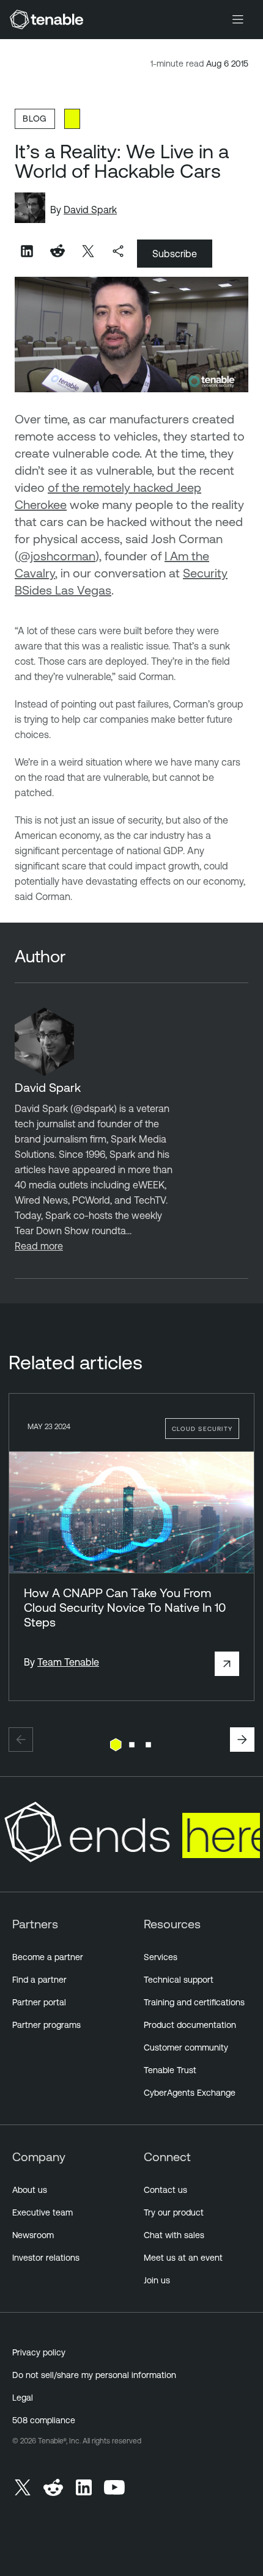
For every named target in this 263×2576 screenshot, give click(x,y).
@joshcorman (57, 556)
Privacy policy (39, 2352)
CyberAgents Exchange (190, 2093)
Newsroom (33, 2235)
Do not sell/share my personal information (94, 2375)
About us (30, 2190)
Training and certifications (194, 2002)
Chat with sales (174, 2235)
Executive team (43, 2212)
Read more (39, 1246)
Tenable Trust (170, 2070)
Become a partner (48, 1957)
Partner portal (39, 2002)
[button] (21, 1740)
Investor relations (46, 2258)
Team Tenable (68, 1662)
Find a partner (39, 1980)
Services (161, 1957)
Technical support (179, 1980)
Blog (35, 118)
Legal (23, 2398)
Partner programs (46, 2025)
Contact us (165, 2190)
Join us (157, 2280)
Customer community (186, 2047)
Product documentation (190, 2025)
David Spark (90, 210)
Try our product (174, 2212)
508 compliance (44, 2420)
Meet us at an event (183, 2258)
